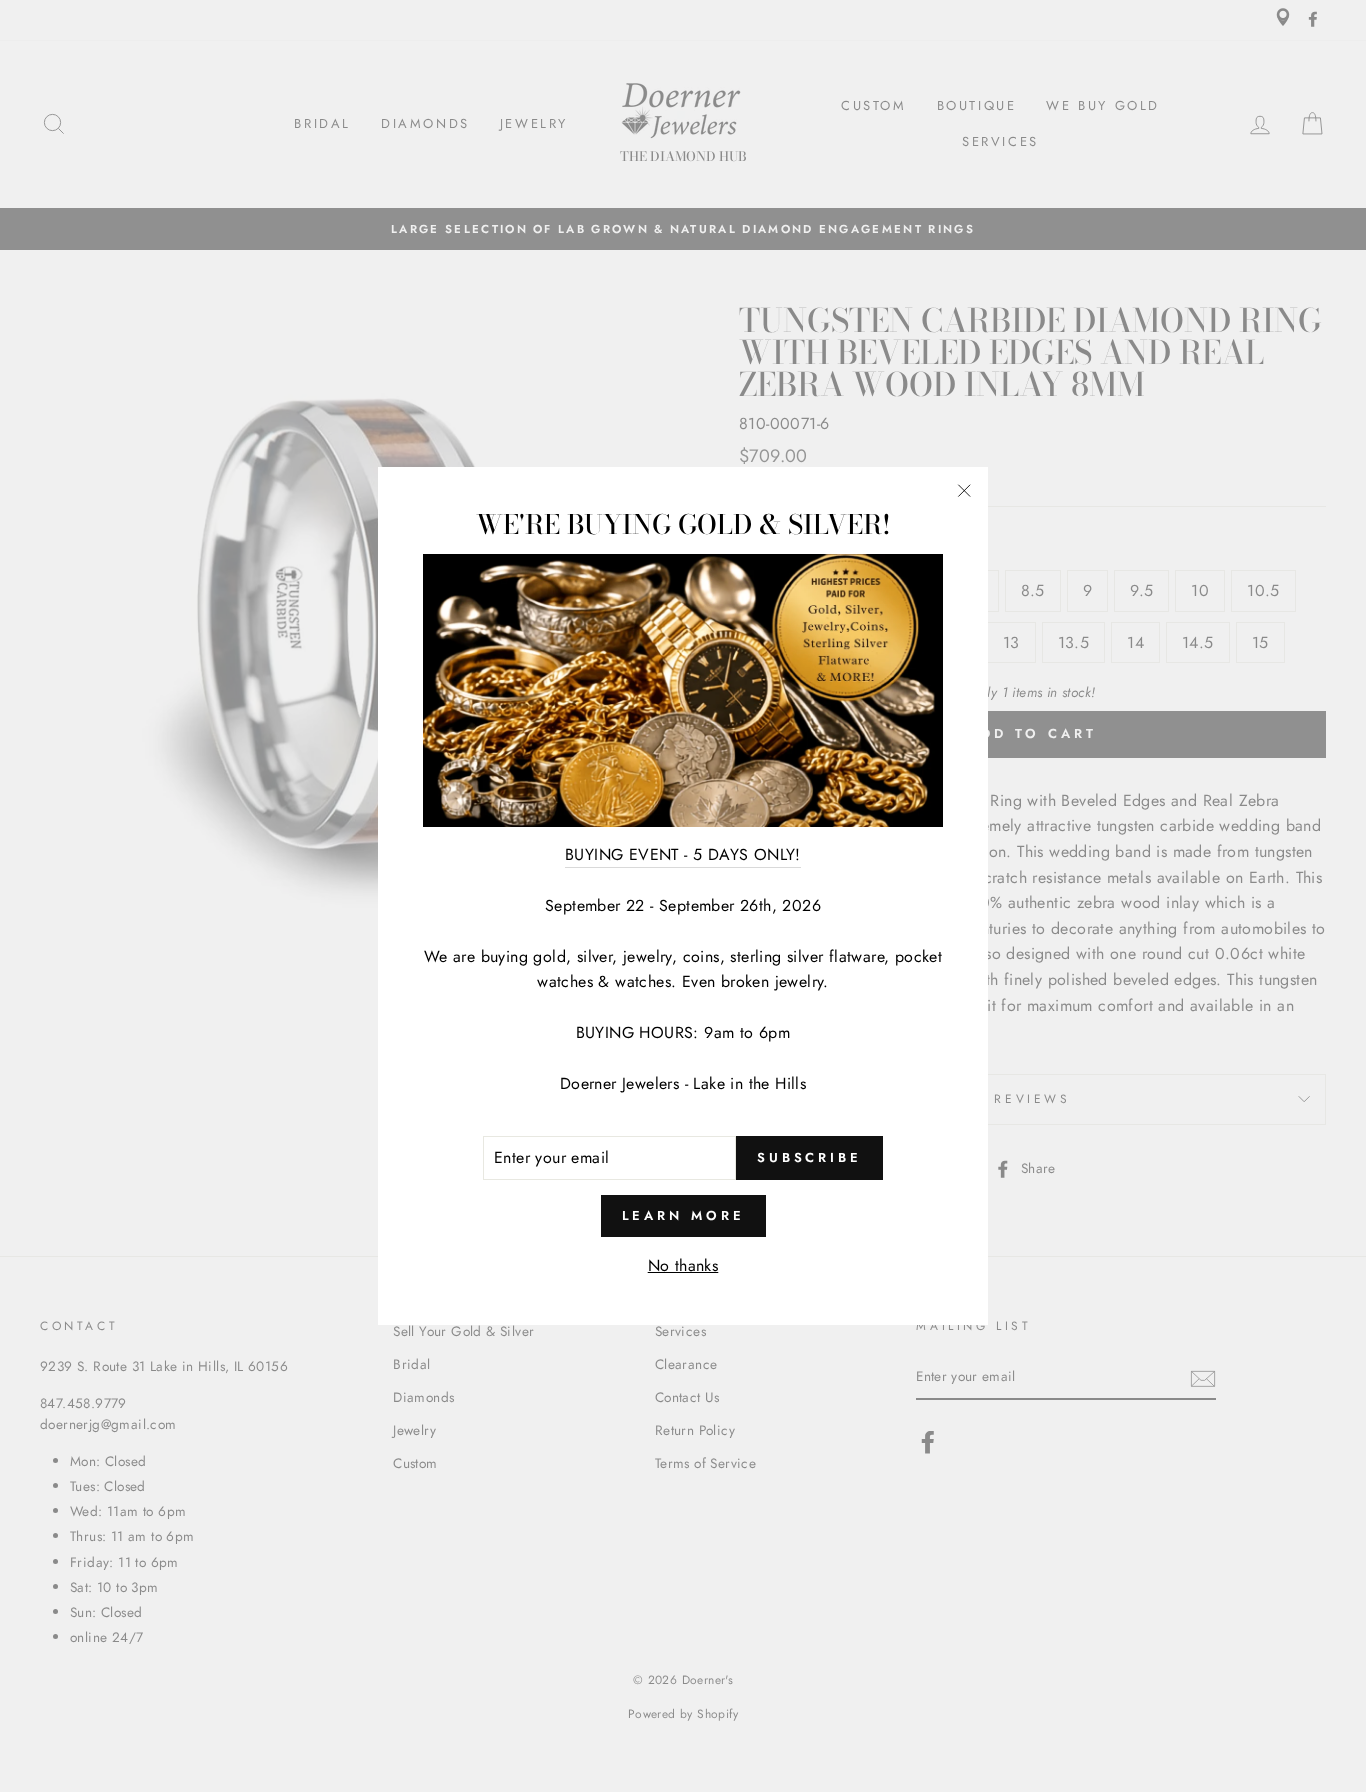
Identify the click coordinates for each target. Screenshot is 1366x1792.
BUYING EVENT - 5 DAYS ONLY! (683, 854)
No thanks (683, 1265)
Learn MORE (683, 1215)
